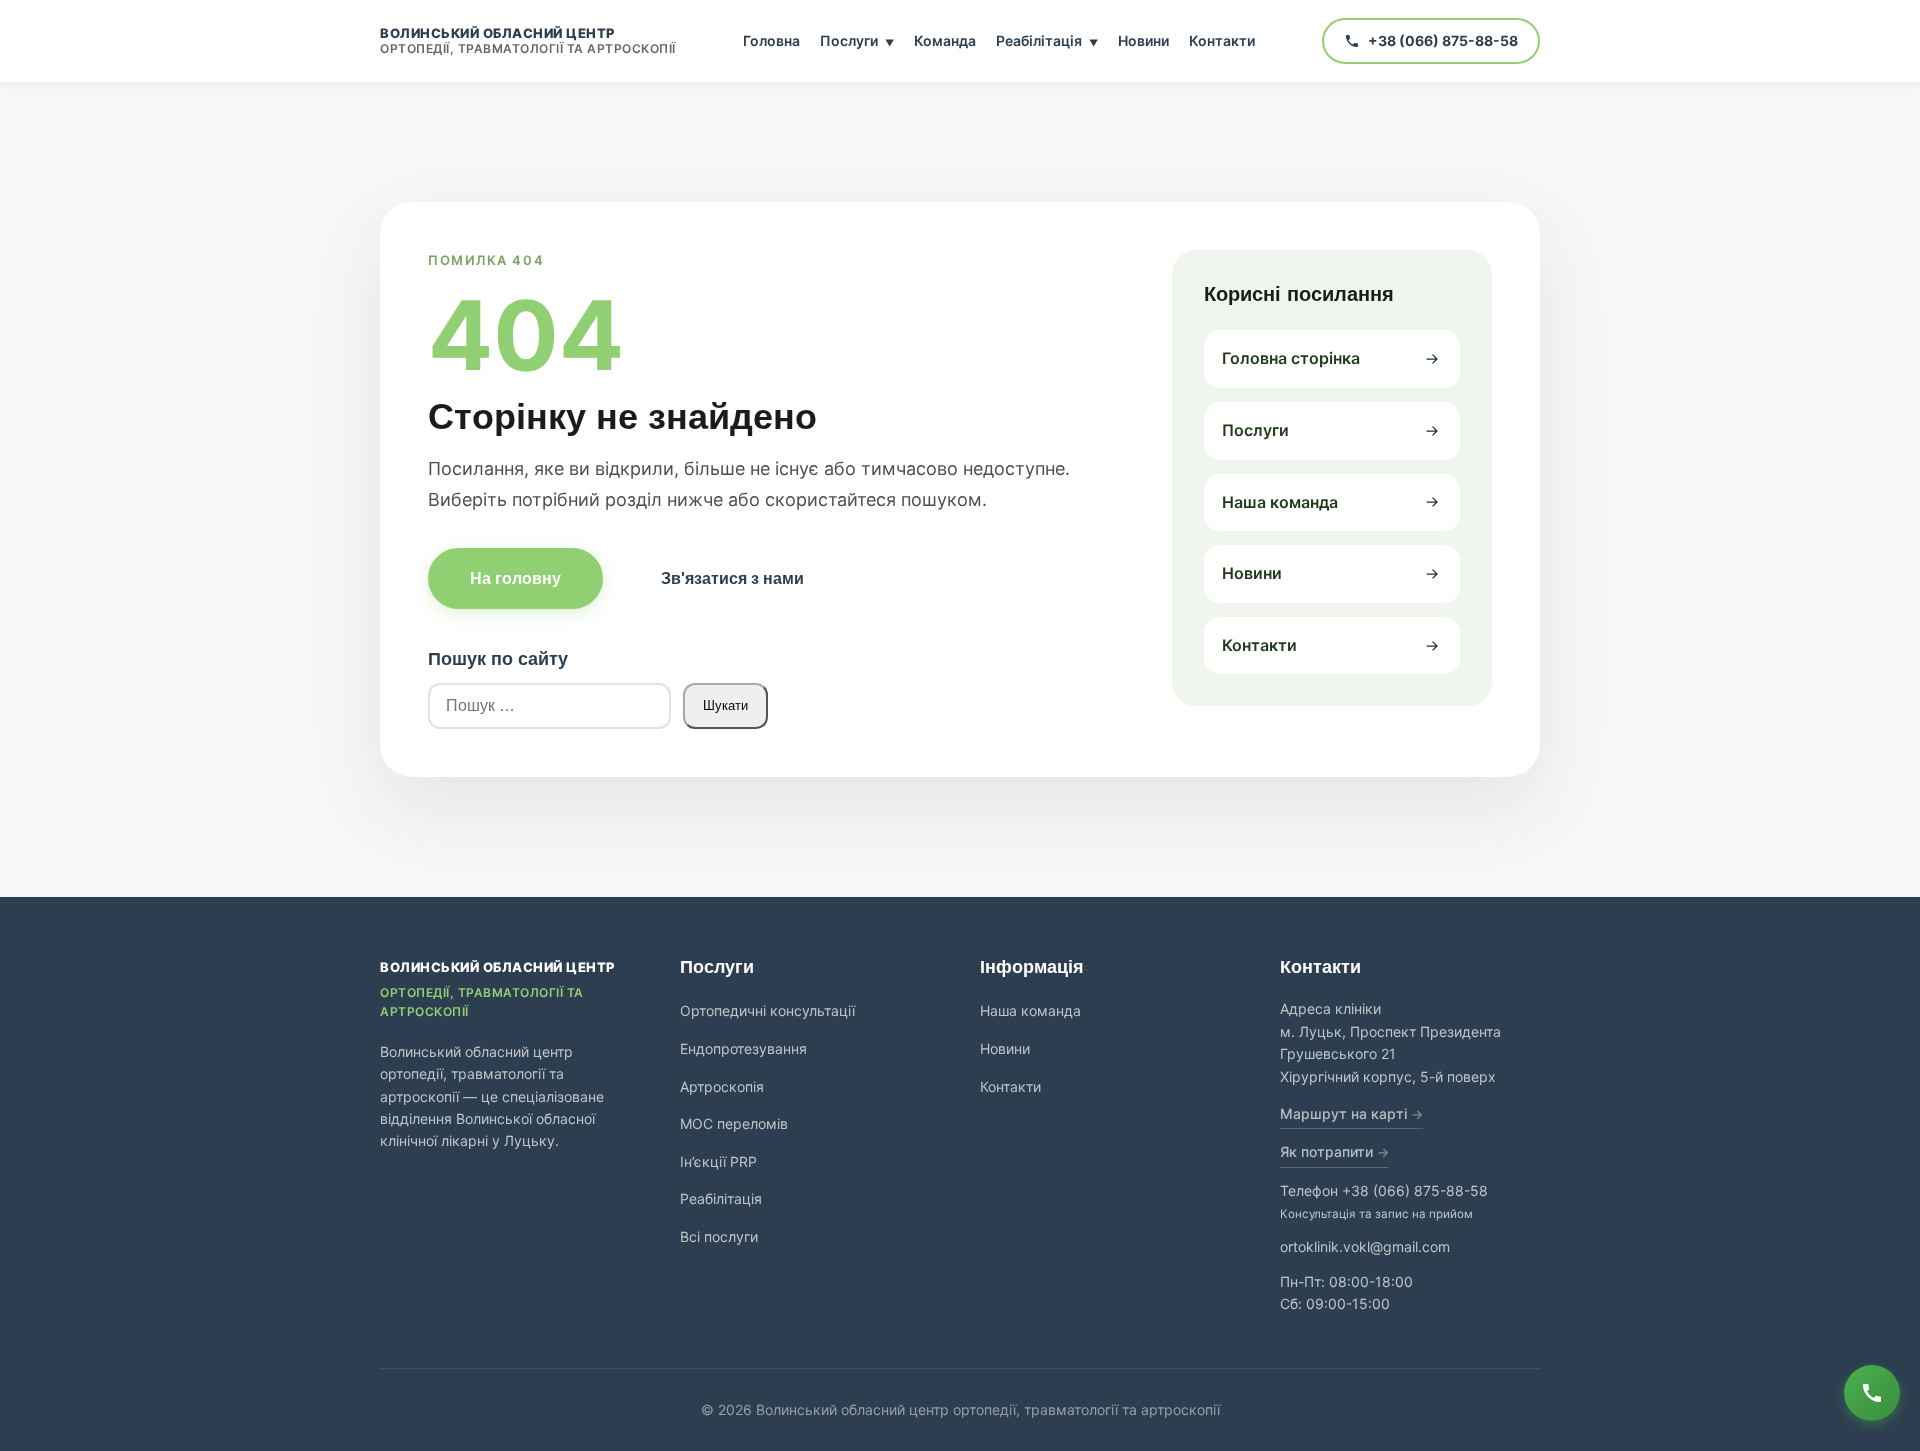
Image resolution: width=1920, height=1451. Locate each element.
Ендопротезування (743, 1048)
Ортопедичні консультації (767, 1010)
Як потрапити (1326, 1151)
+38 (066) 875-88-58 (1415, 1190)
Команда (945, 40)
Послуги (857, 40)
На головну (515, 578)
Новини (1143, 40)
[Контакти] (1872, 1393)
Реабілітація (1047, 40)
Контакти (1222, 40)
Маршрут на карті (1343, 1113)
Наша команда (1030, 1010)
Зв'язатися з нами (732, 578)
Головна (771, 40)
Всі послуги (719, 1236)
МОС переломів (734, 1123)
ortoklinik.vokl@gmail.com (1365, 1246)
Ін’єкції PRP (718, 1161)
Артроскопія (722, 1086)
